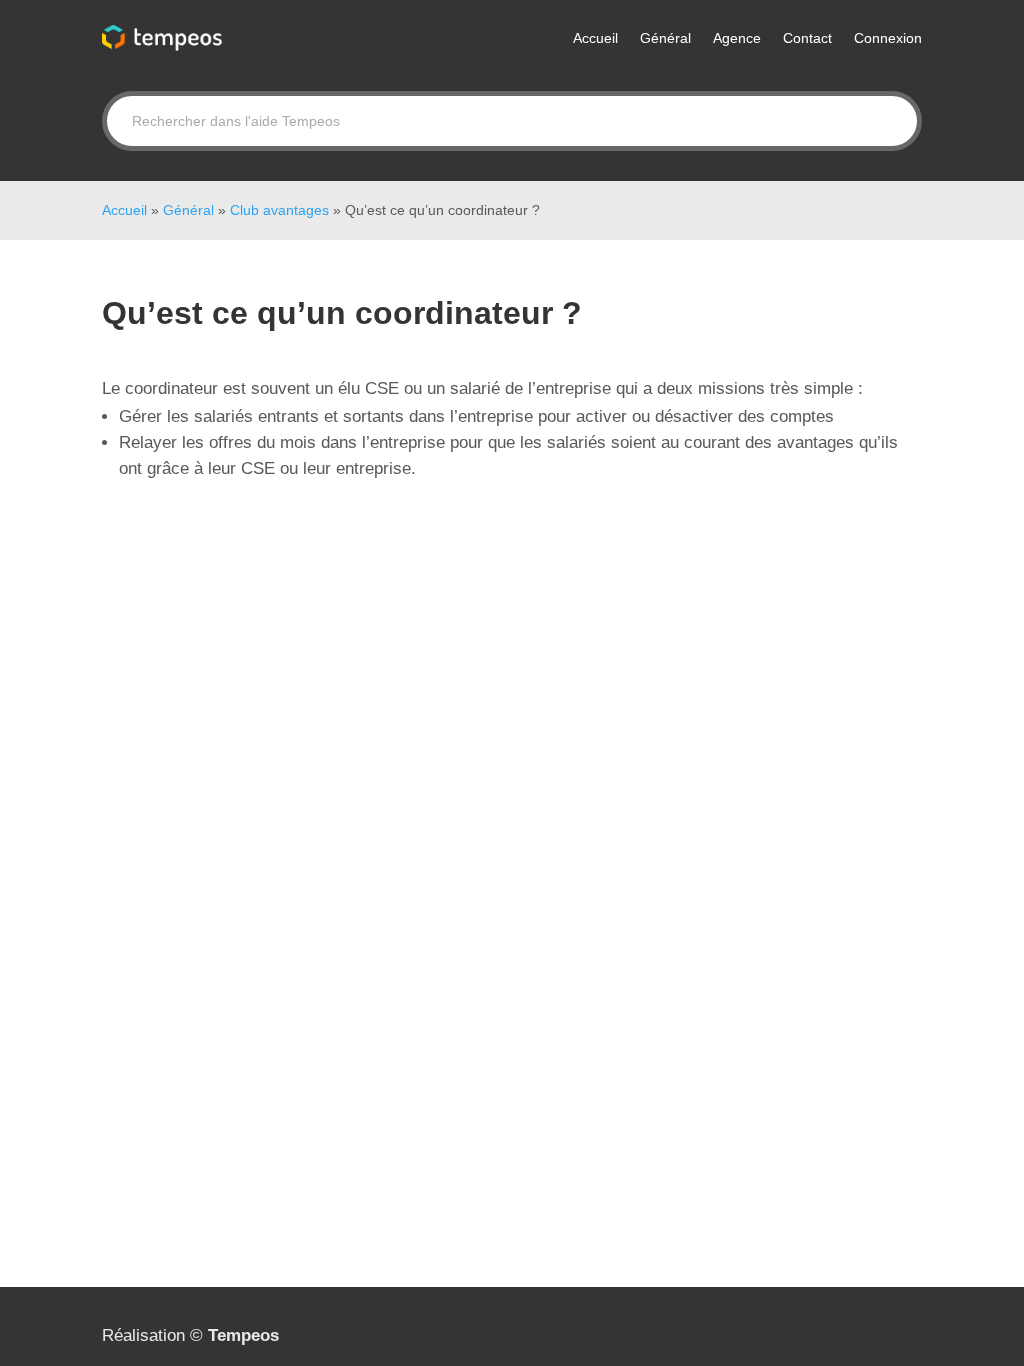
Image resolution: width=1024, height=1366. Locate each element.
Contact (807, 38)
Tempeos (243, 1335)
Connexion (888, 38)
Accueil (595, 38)
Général (665, 38)
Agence (737, 38)
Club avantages (279, 210)
